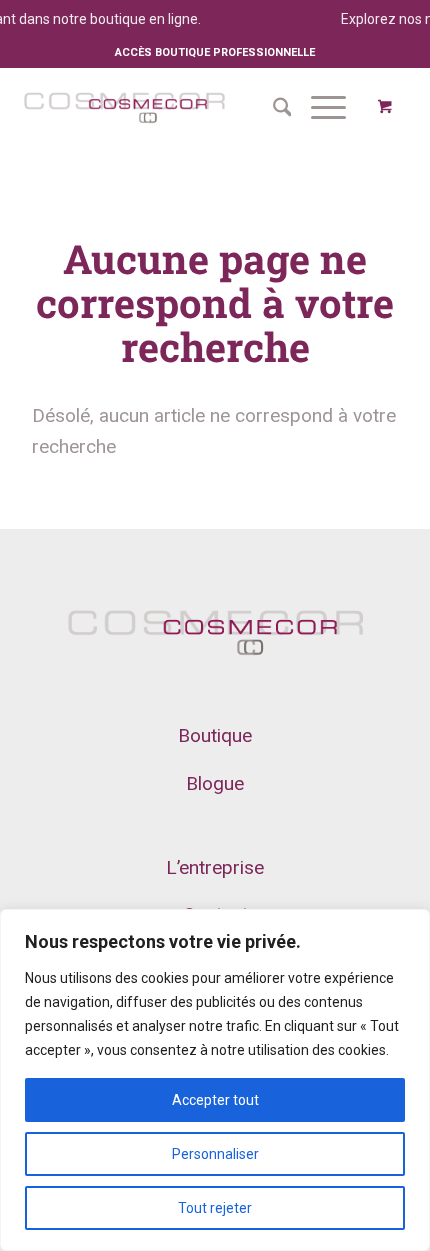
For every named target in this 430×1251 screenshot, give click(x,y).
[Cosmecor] (124, 107)
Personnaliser (215, 1154)
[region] (215, 1080)
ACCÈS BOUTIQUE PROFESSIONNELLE (215, 52)
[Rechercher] (272, 107)
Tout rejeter (215, 1208)
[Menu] (318, 107)
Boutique (215, 735)
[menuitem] (272, 107)
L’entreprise (215, 867)
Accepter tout (215, 1100)
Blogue (215, 783)
